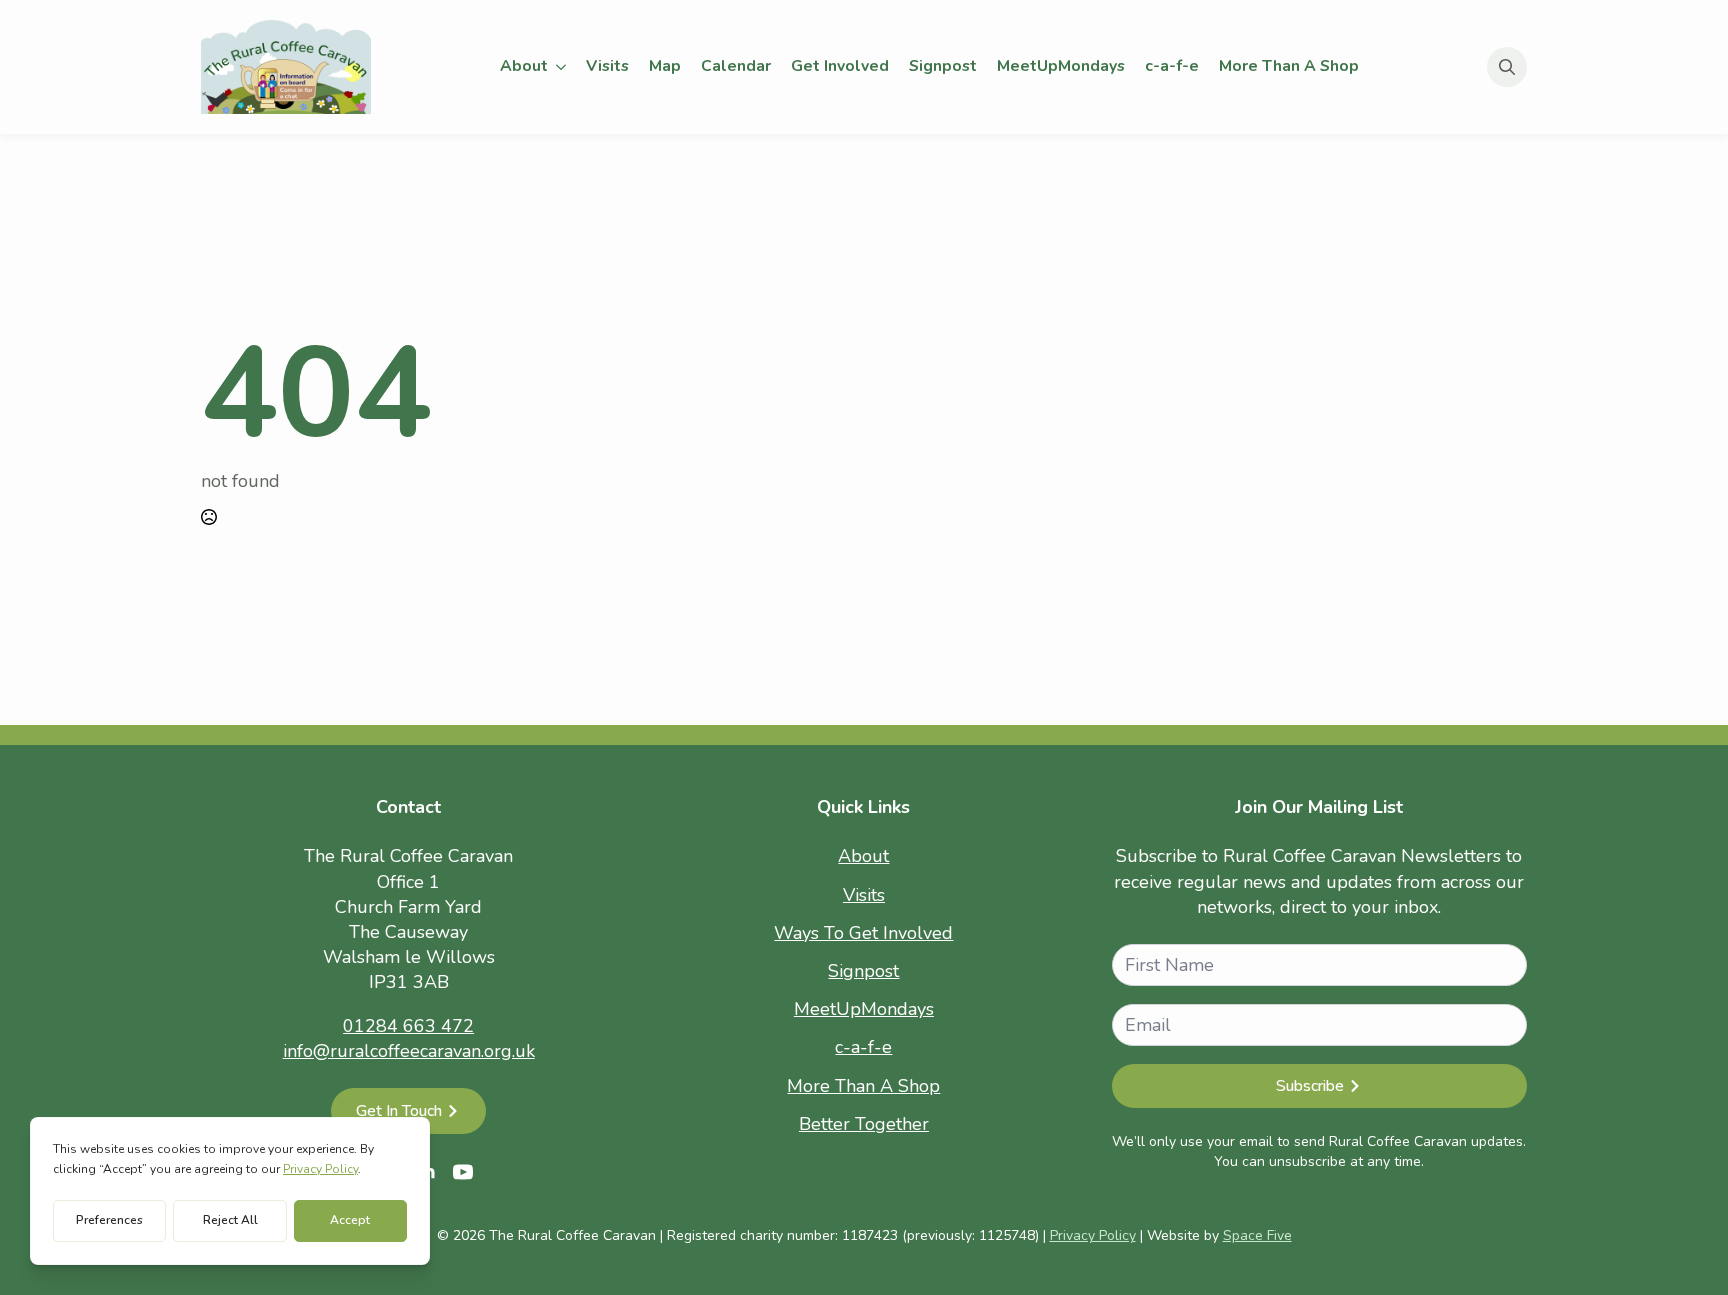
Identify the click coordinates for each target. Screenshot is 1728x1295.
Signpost (943, 66)
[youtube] (463, 1172)
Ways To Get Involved (863, 933)
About (524, 66)
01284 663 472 (408, 1026)
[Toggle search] (1507, 67)
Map (665, 66)
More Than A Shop (1289, 66)
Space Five (1257, 1235)
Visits (607, 66)
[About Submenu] (562, 67)
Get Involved (840, 66)
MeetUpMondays (1061, 66)
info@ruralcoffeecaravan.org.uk (409, 1051)
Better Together (864, 1124)
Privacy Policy (1093, 1235)
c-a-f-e (1172, 66)
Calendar (736, 66)
